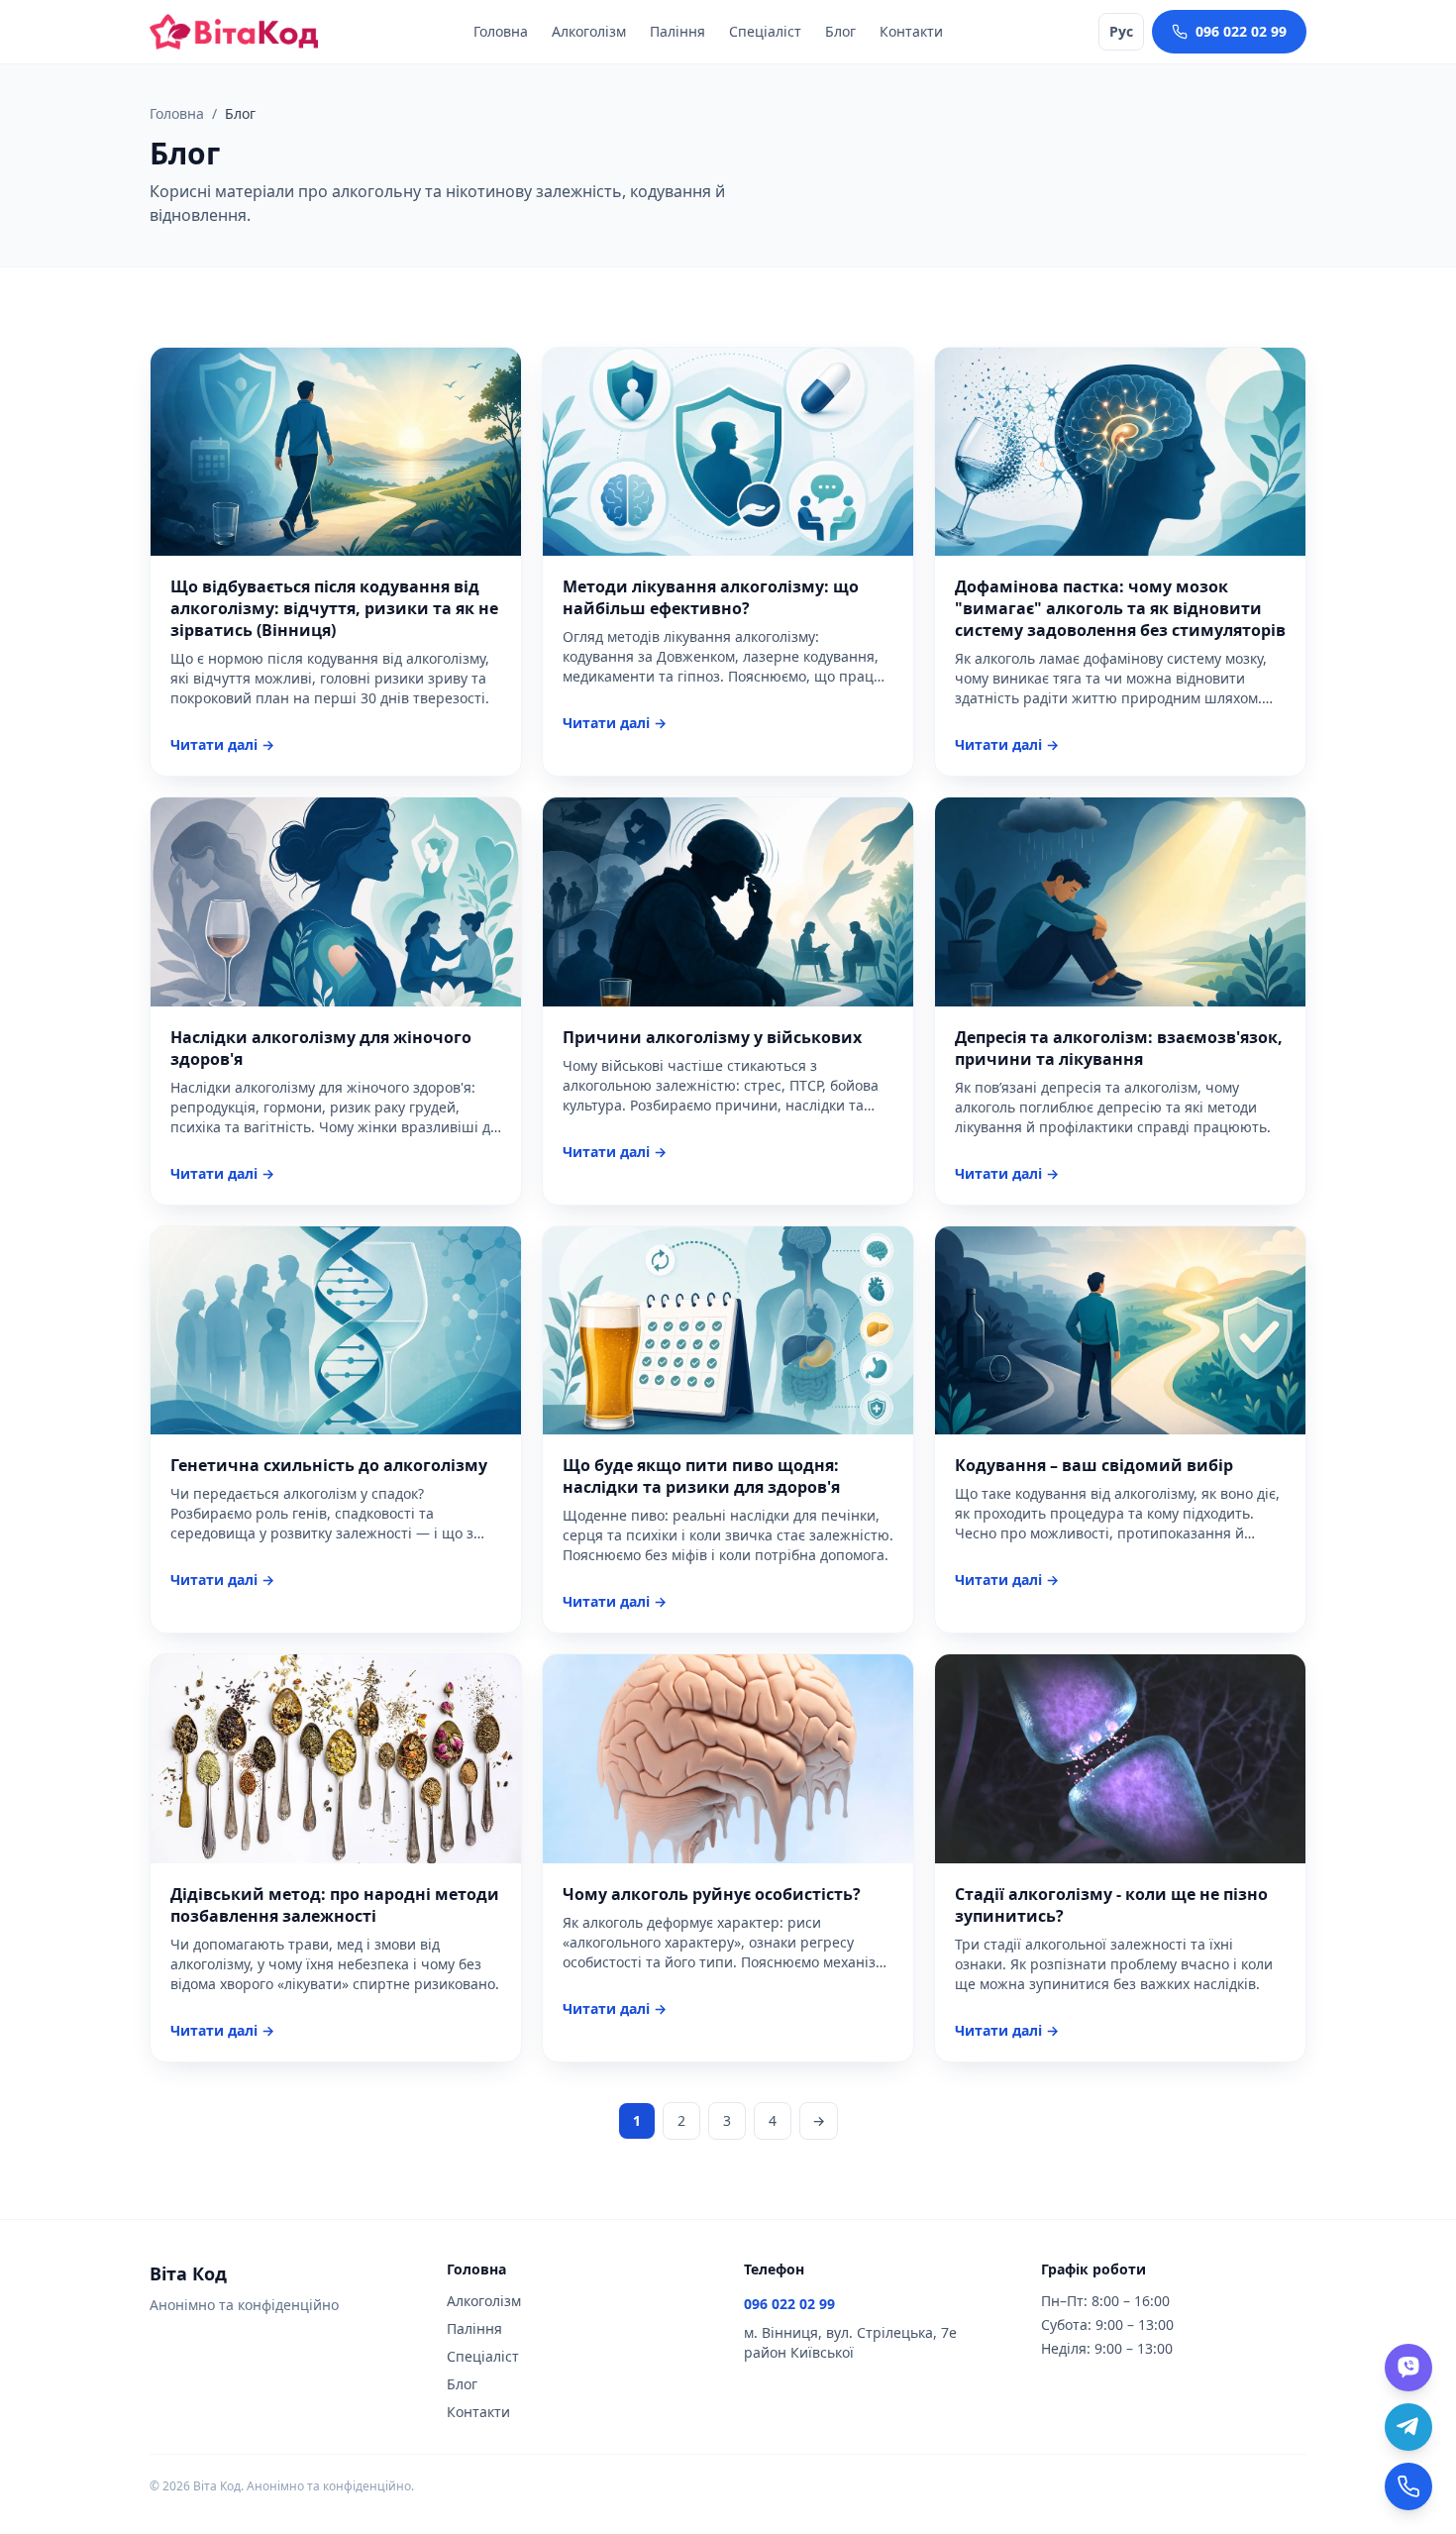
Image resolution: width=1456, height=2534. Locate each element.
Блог (840, 31)
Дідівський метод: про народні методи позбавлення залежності (335, 1905)
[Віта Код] (234, 32)
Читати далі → (222, 744)
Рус (1121, 31)
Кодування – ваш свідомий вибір (1094, 1465)
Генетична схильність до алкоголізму (329, 1465)
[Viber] (1408, 2368)
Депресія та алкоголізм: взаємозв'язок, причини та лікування (1119, 1048)
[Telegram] (1408, 2427)
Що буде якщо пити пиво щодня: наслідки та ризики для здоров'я (701, 1476)
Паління (677, 31)
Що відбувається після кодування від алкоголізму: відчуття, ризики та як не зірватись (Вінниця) (334, 608)
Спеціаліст (765, 31)
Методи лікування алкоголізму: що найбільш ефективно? (711, 597)
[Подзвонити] (1408, 2486)
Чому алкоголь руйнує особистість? (712, 1894)
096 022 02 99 (1241, 31)
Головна (501, 31)
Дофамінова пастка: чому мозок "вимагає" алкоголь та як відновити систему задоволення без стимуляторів (1120, 608)
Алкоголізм (589, 31)
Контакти (911, 31)
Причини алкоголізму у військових (712, 1037)
